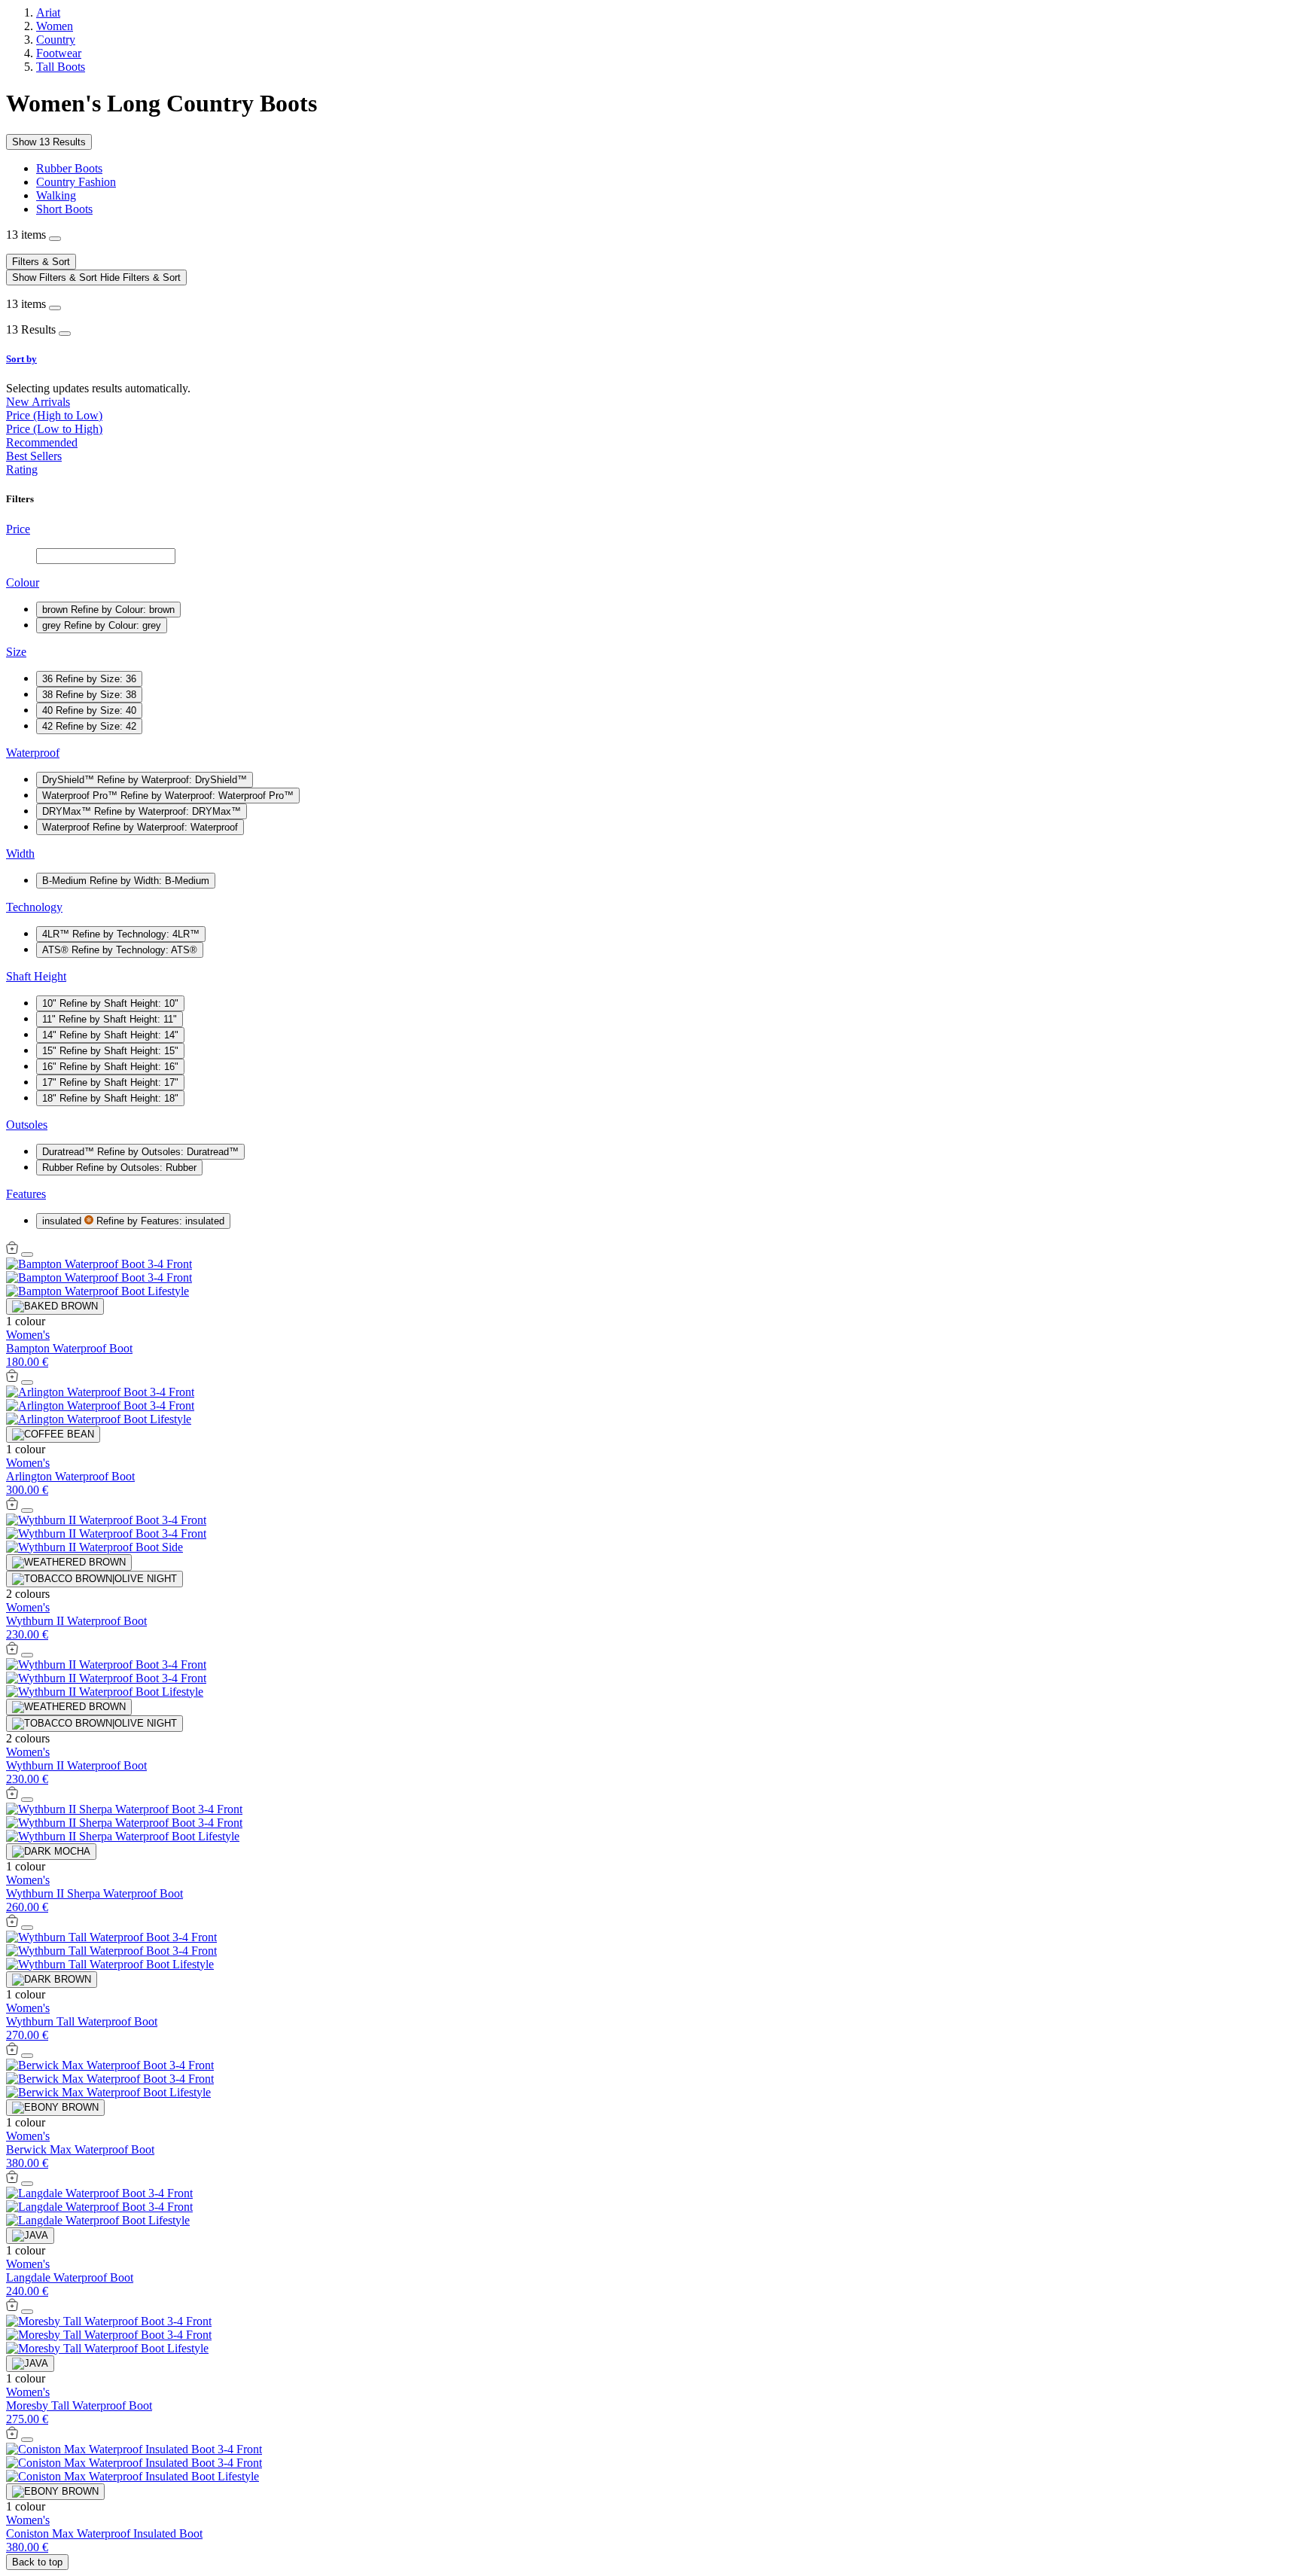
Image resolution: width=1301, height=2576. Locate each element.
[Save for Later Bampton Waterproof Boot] (27, 1254)
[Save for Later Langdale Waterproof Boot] (27, 2184)
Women (55, 26)
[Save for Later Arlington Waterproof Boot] (27, 1383)
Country (56, 40)
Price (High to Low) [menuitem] (54, 415)
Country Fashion (76, 182)
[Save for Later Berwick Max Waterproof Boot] (27, 2056)
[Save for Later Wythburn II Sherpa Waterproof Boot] (27, 1800)
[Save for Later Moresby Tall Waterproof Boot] (27, 2312)
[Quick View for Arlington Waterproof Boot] (12, 1378)
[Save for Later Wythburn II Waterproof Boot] (27, 1511)
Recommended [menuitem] (42, 442)
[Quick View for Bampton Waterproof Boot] (12, 1250)
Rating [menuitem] (22, 469)
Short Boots (64, 209)
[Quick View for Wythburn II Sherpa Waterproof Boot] (12, 1796)
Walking (56, 195)
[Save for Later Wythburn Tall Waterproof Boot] (27, 1928)
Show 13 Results (49, 142)
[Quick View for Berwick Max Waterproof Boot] (12, 2052)
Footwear (59, 53)
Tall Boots (61, 67)
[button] (650, 359)
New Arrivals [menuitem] (38, 402)
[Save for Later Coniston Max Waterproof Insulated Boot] (27, 2440)
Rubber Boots (69, 168)
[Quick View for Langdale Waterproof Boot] (12, 2180)
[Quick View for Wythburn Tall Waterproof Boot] (12, 1924)
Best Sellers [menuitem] (34, 456)
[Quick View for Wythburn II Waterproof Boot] (12, 1506)
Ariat (48, 12)
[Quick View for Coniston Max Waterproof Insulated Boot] (12, 2436)
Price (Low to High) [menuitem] (54, 429)
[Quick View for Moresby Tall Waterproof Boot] (12, 2308)
